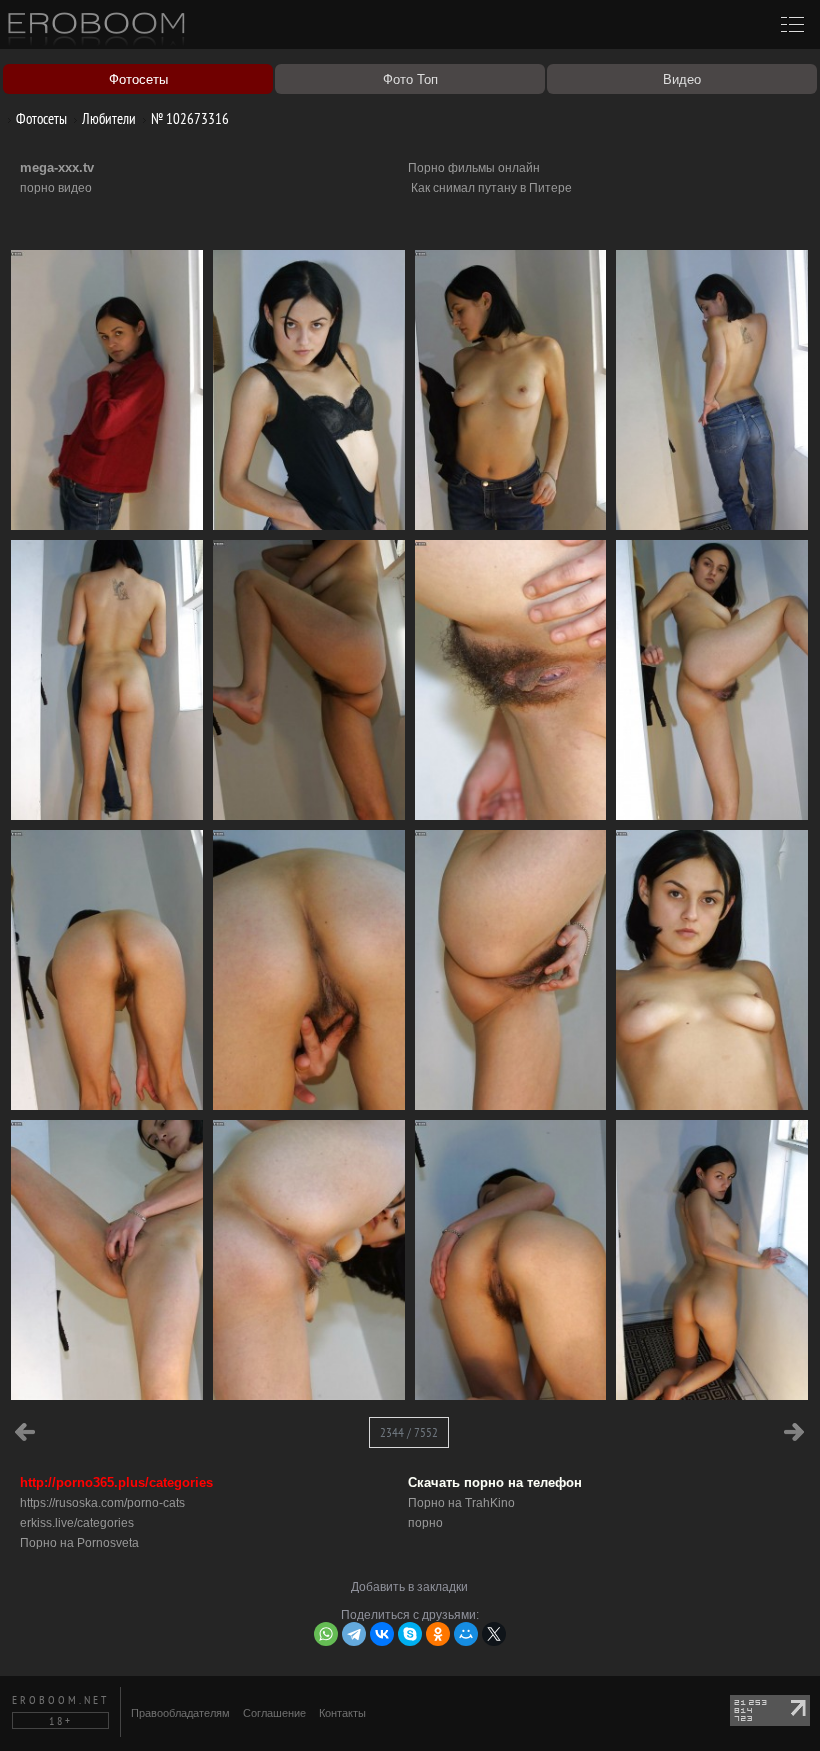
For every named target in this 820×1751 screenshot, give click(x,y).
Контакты (342, 1713)
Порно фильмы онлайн (474, 168)
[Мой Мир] (466, 1634)
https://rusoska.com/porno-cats (102, 1503)
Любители (107, 118)
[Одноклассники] (438, 1634)
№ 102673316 (188, 118)
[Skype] (410, 1634)
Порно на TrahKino (461, 1503)
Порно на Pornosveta (79, 1543)
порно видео (56, 188)
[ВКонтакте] (382, 1634)
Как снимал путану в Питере (491, 188)
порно (425, 1523)
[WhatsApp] (326, 1634)
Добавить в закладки (409, 1587)
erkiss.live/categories (77, 1523)
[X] (494, 1634)
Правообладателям (180, 1713)
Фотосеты (40, 118)
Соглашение (274, 1713)
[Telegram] (354, 1634)
